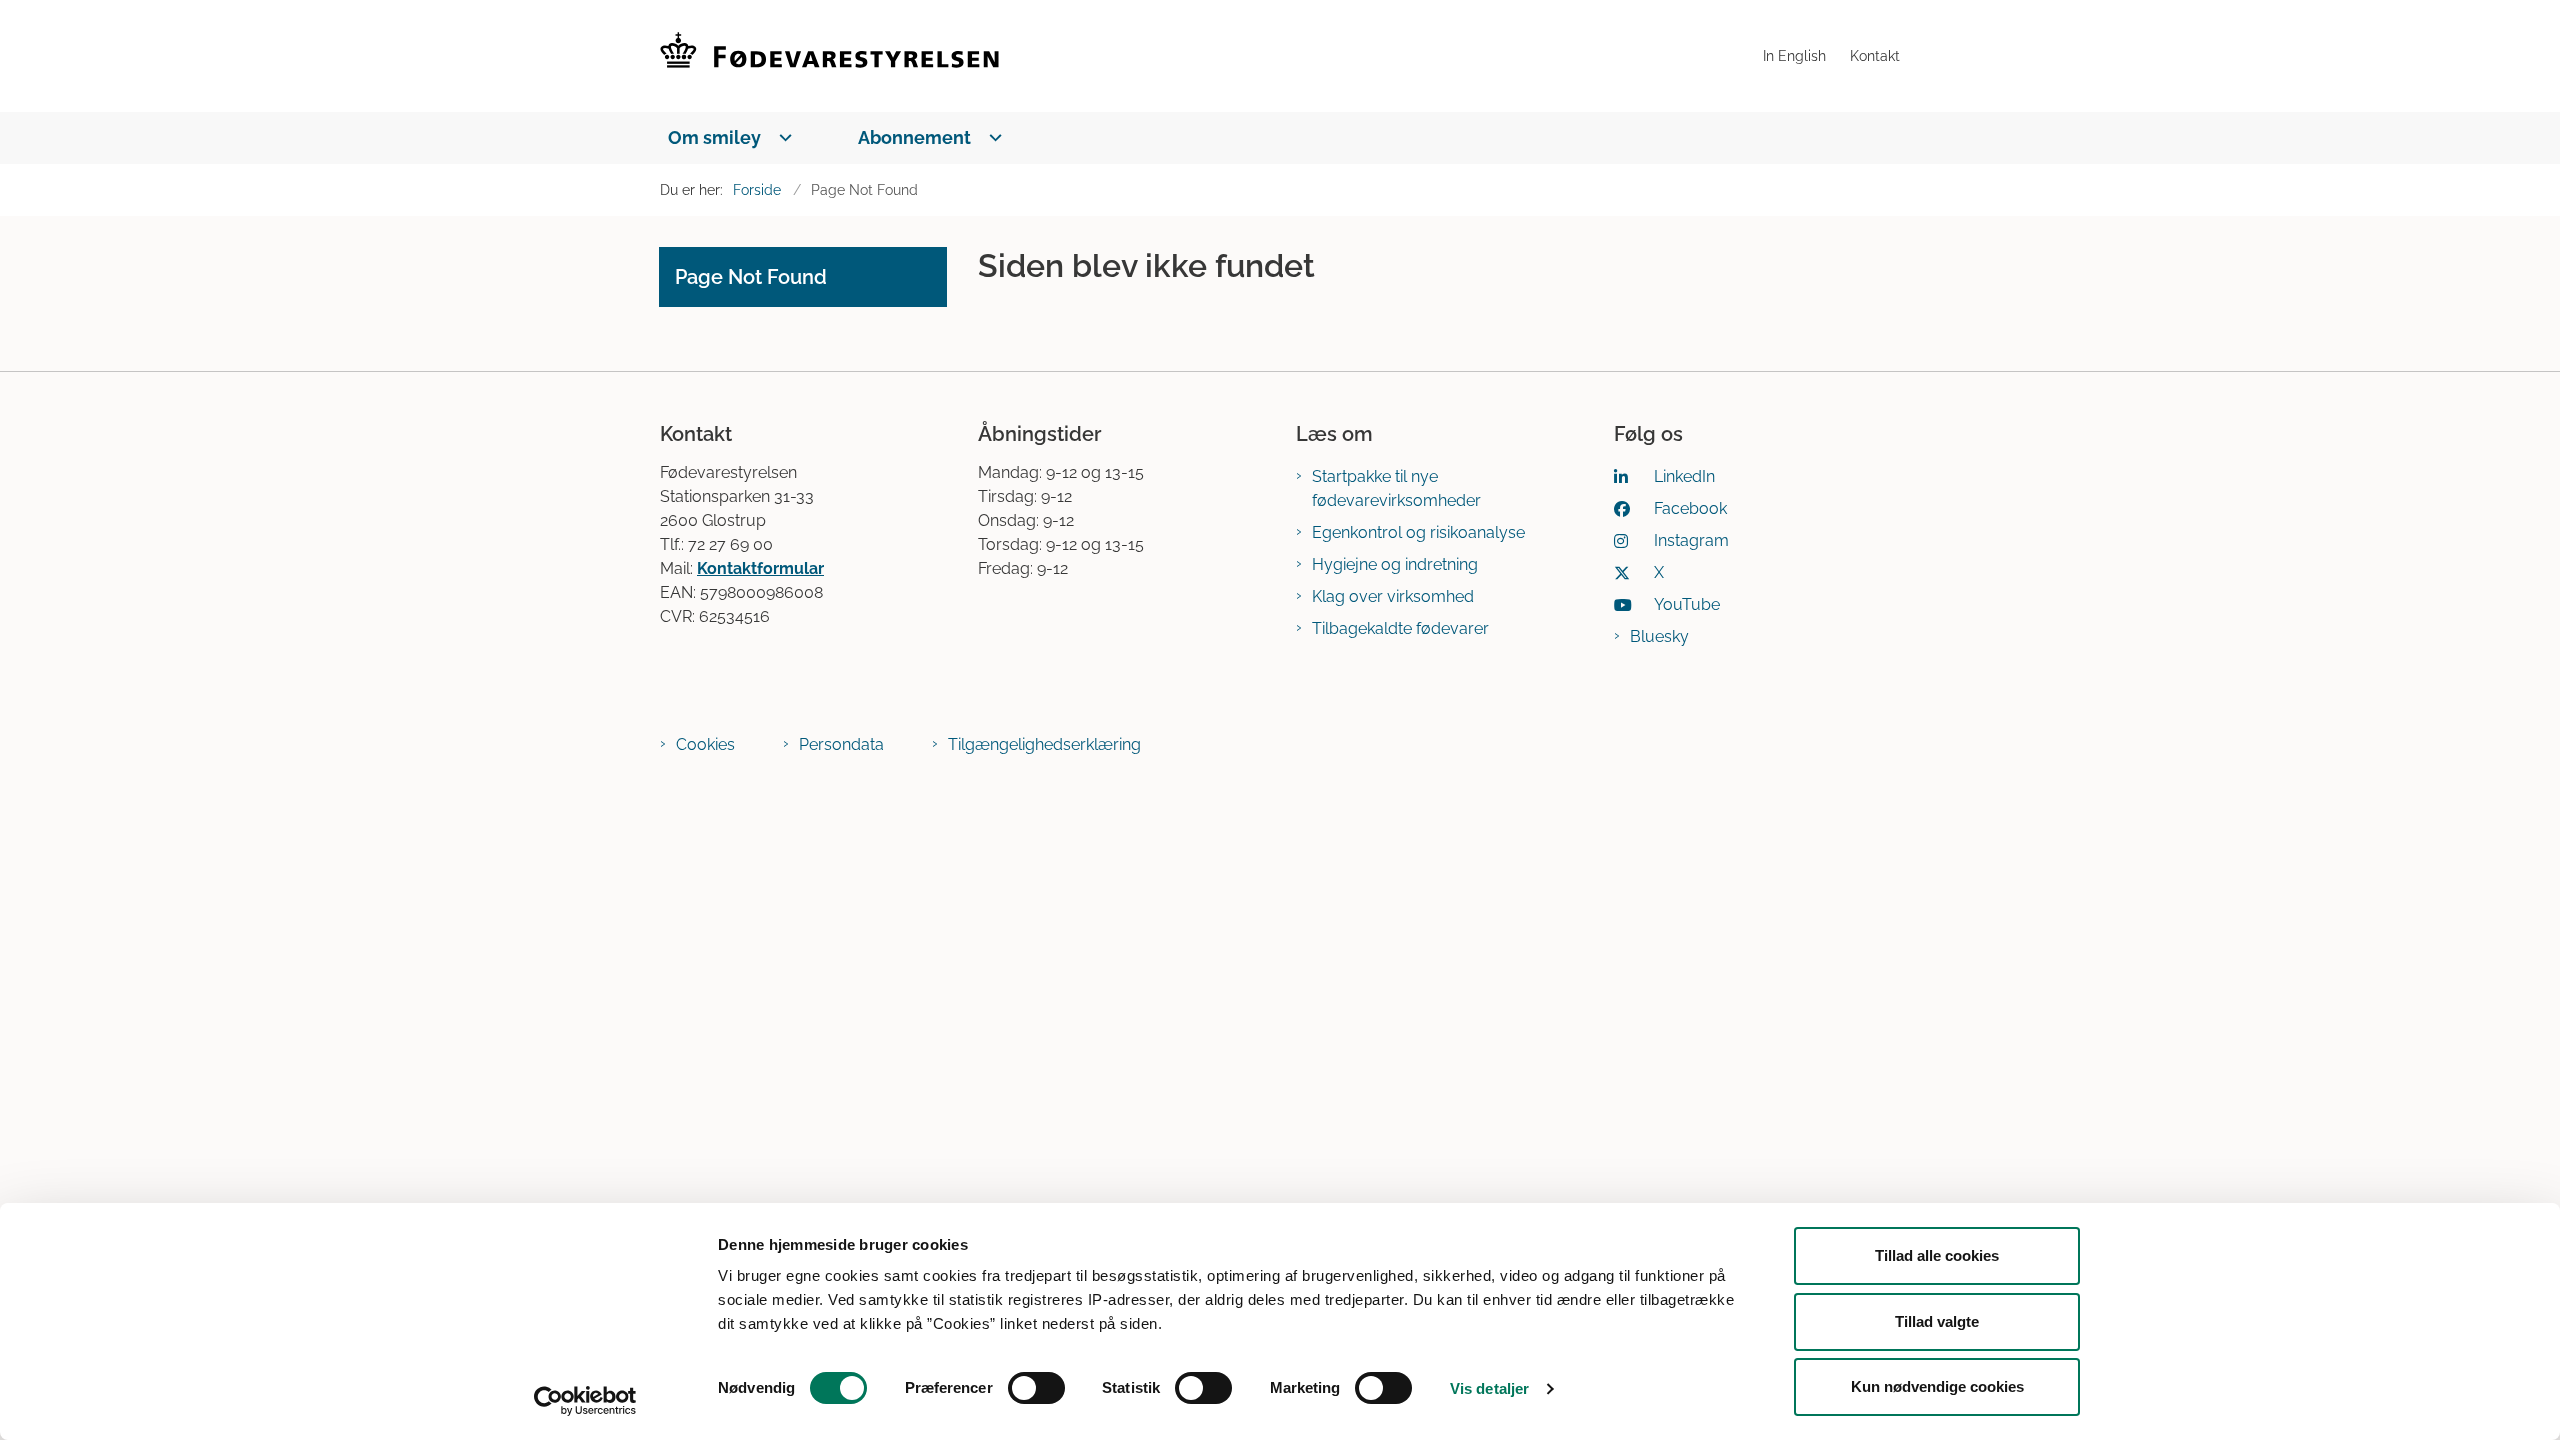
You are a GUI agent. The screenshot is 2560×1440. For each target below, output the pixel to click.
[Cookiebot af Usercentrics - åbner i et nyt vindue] (585, 1401)
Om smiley (714, 137)
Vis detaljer (1489, 1388)
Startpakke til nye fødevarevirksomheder (1396, 488)
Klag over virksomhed (1393, 596)
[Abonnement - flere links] (991, 137)
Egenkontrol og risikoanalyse (1418, 532)
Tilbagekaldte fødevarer (1400, 628)
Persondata (841, 744)
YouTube (1687, 604)
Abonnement (914, 137)
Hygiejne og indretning (1395, 564)
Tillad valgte (1937, 1321)
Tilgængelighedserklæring (1044, 744)
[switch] (1036, 1388)
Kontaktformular (760, 568)
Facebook (1690, 508)
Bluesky (1659, 636)
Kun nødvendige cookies (1937, 1386)
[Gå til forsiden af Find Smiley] (1205, 56)
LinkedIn (1684, 476)
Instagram (1691, 540)
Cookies (705, 744)
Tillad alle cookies (1937, 1255)
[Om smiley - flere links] (781, 137)
